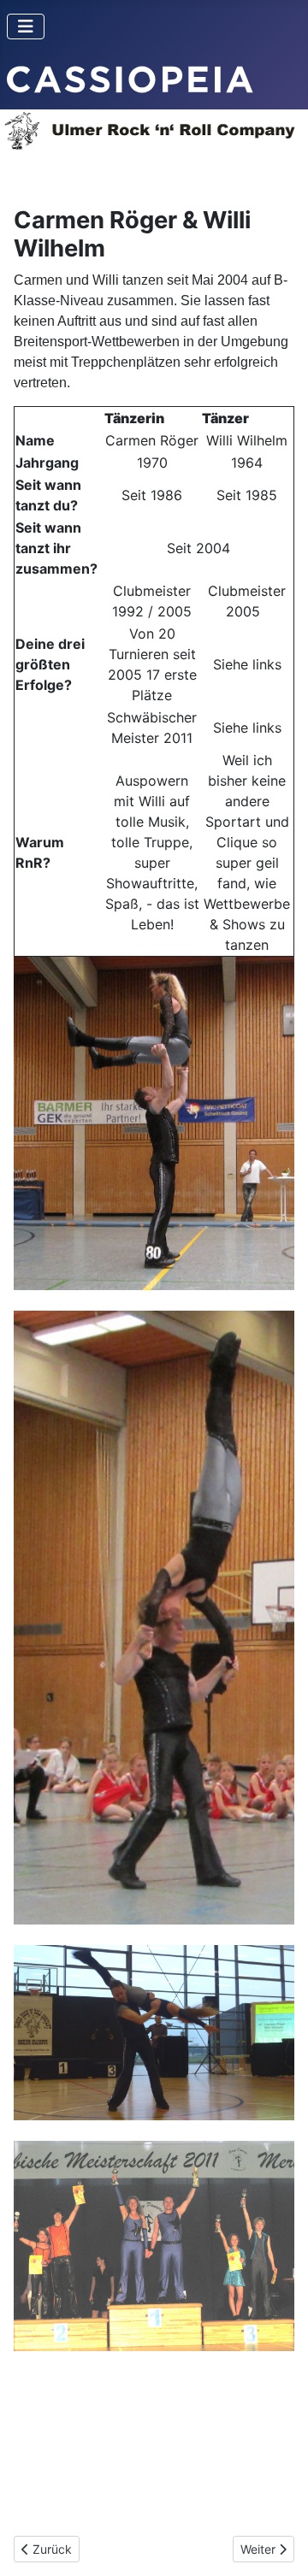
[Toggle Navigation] (26, 27)
